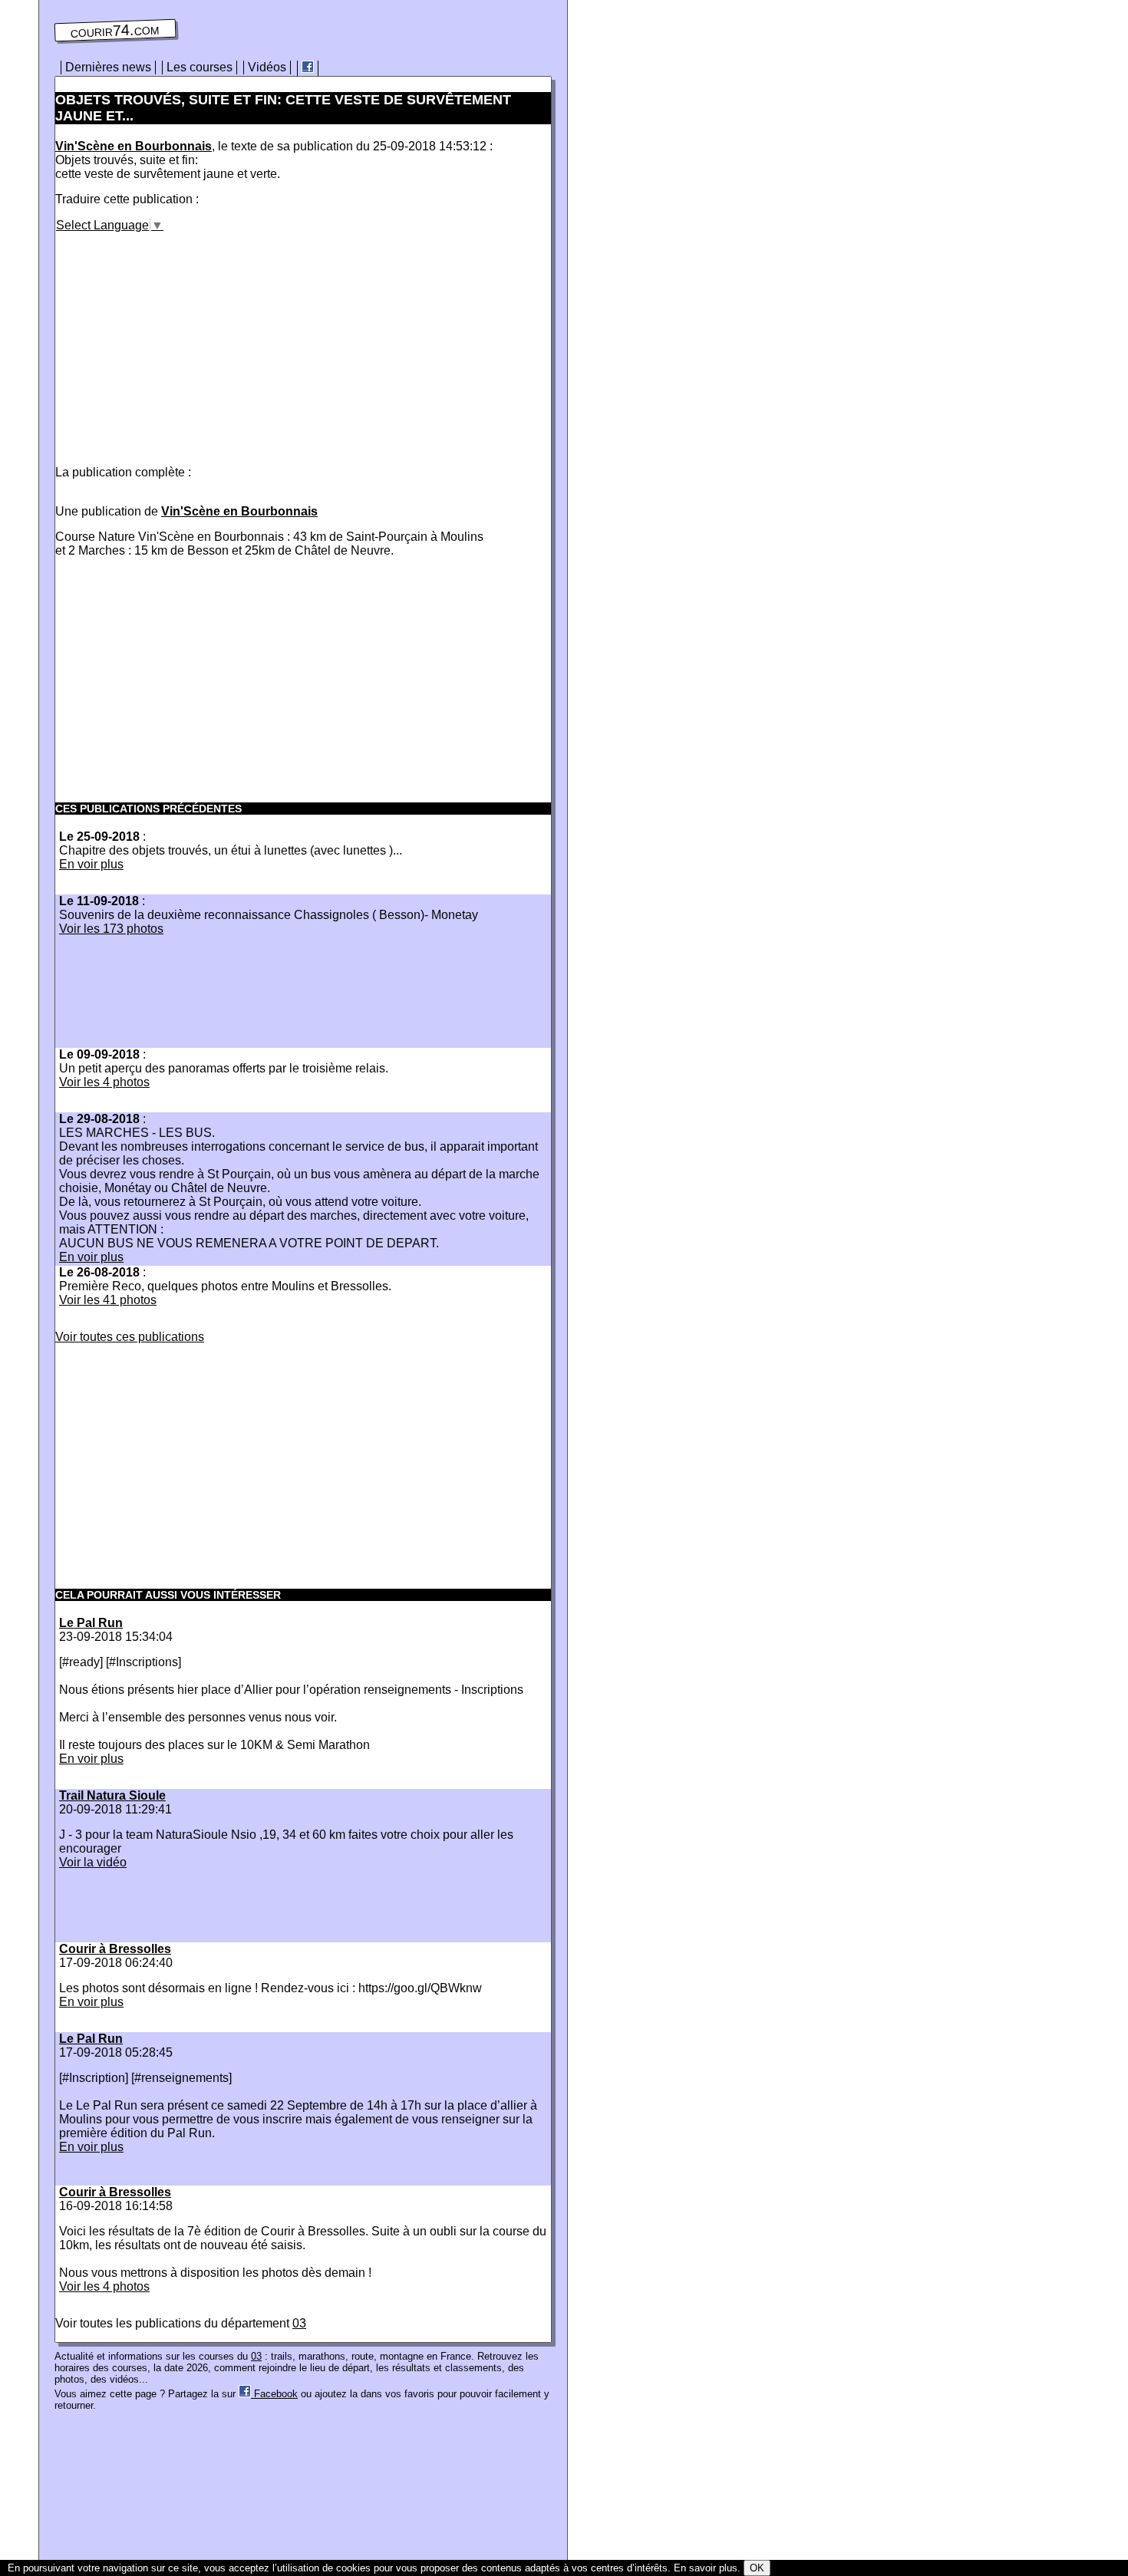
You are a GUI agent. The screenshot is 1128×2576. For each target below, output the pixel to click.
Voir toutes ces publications (130, 1337)
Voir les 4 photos (104, 1082)
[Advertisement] (184, 340)
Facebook (274, 2394)
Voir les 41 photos (108, 1300)
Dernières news (108, 67)
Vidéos (267, 67)
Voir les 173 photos (111, 929)
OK (757, 2568)
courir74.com (115, 31)
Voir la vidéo (93, 1862)
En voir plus (91, 864)
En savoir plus (706, 2568)
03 (299, 2323)
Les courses (200, 67)
